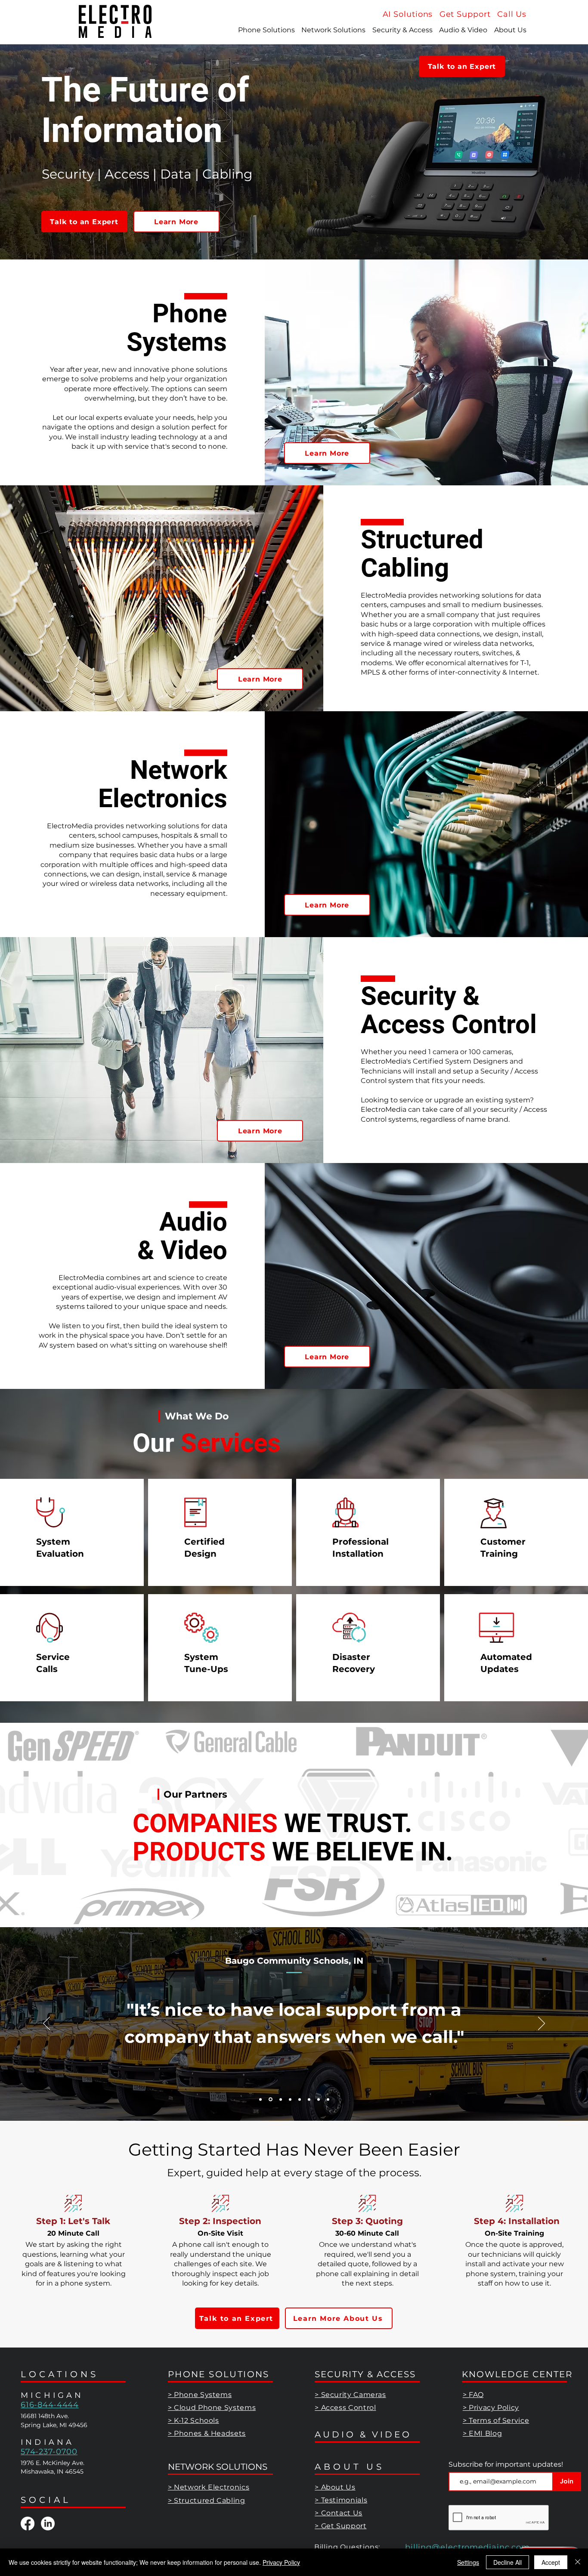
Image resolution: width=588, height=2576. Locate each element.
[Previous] (46, 2024)
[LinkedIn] (48, 2524)
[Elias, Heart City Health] (289, 2099)
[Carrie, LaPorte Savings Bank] (319, 2099)
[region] (72, 1533)
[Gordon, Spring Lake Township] (309, 2099)
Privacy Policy (281, 2562)
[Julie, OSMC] (279, 2099)
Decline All (508, 2562)
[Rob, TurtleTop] (328, 2099)
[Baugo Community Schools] (270, 2099)
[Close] (578, 2562)
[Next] (542, 2024)
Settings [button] (468, 2562)
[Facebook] (28, 2524)
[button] (512, 14)
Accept (551, 2562)
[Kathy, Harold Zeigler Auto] (300, 2099)
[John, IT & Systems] (260, 2099)
